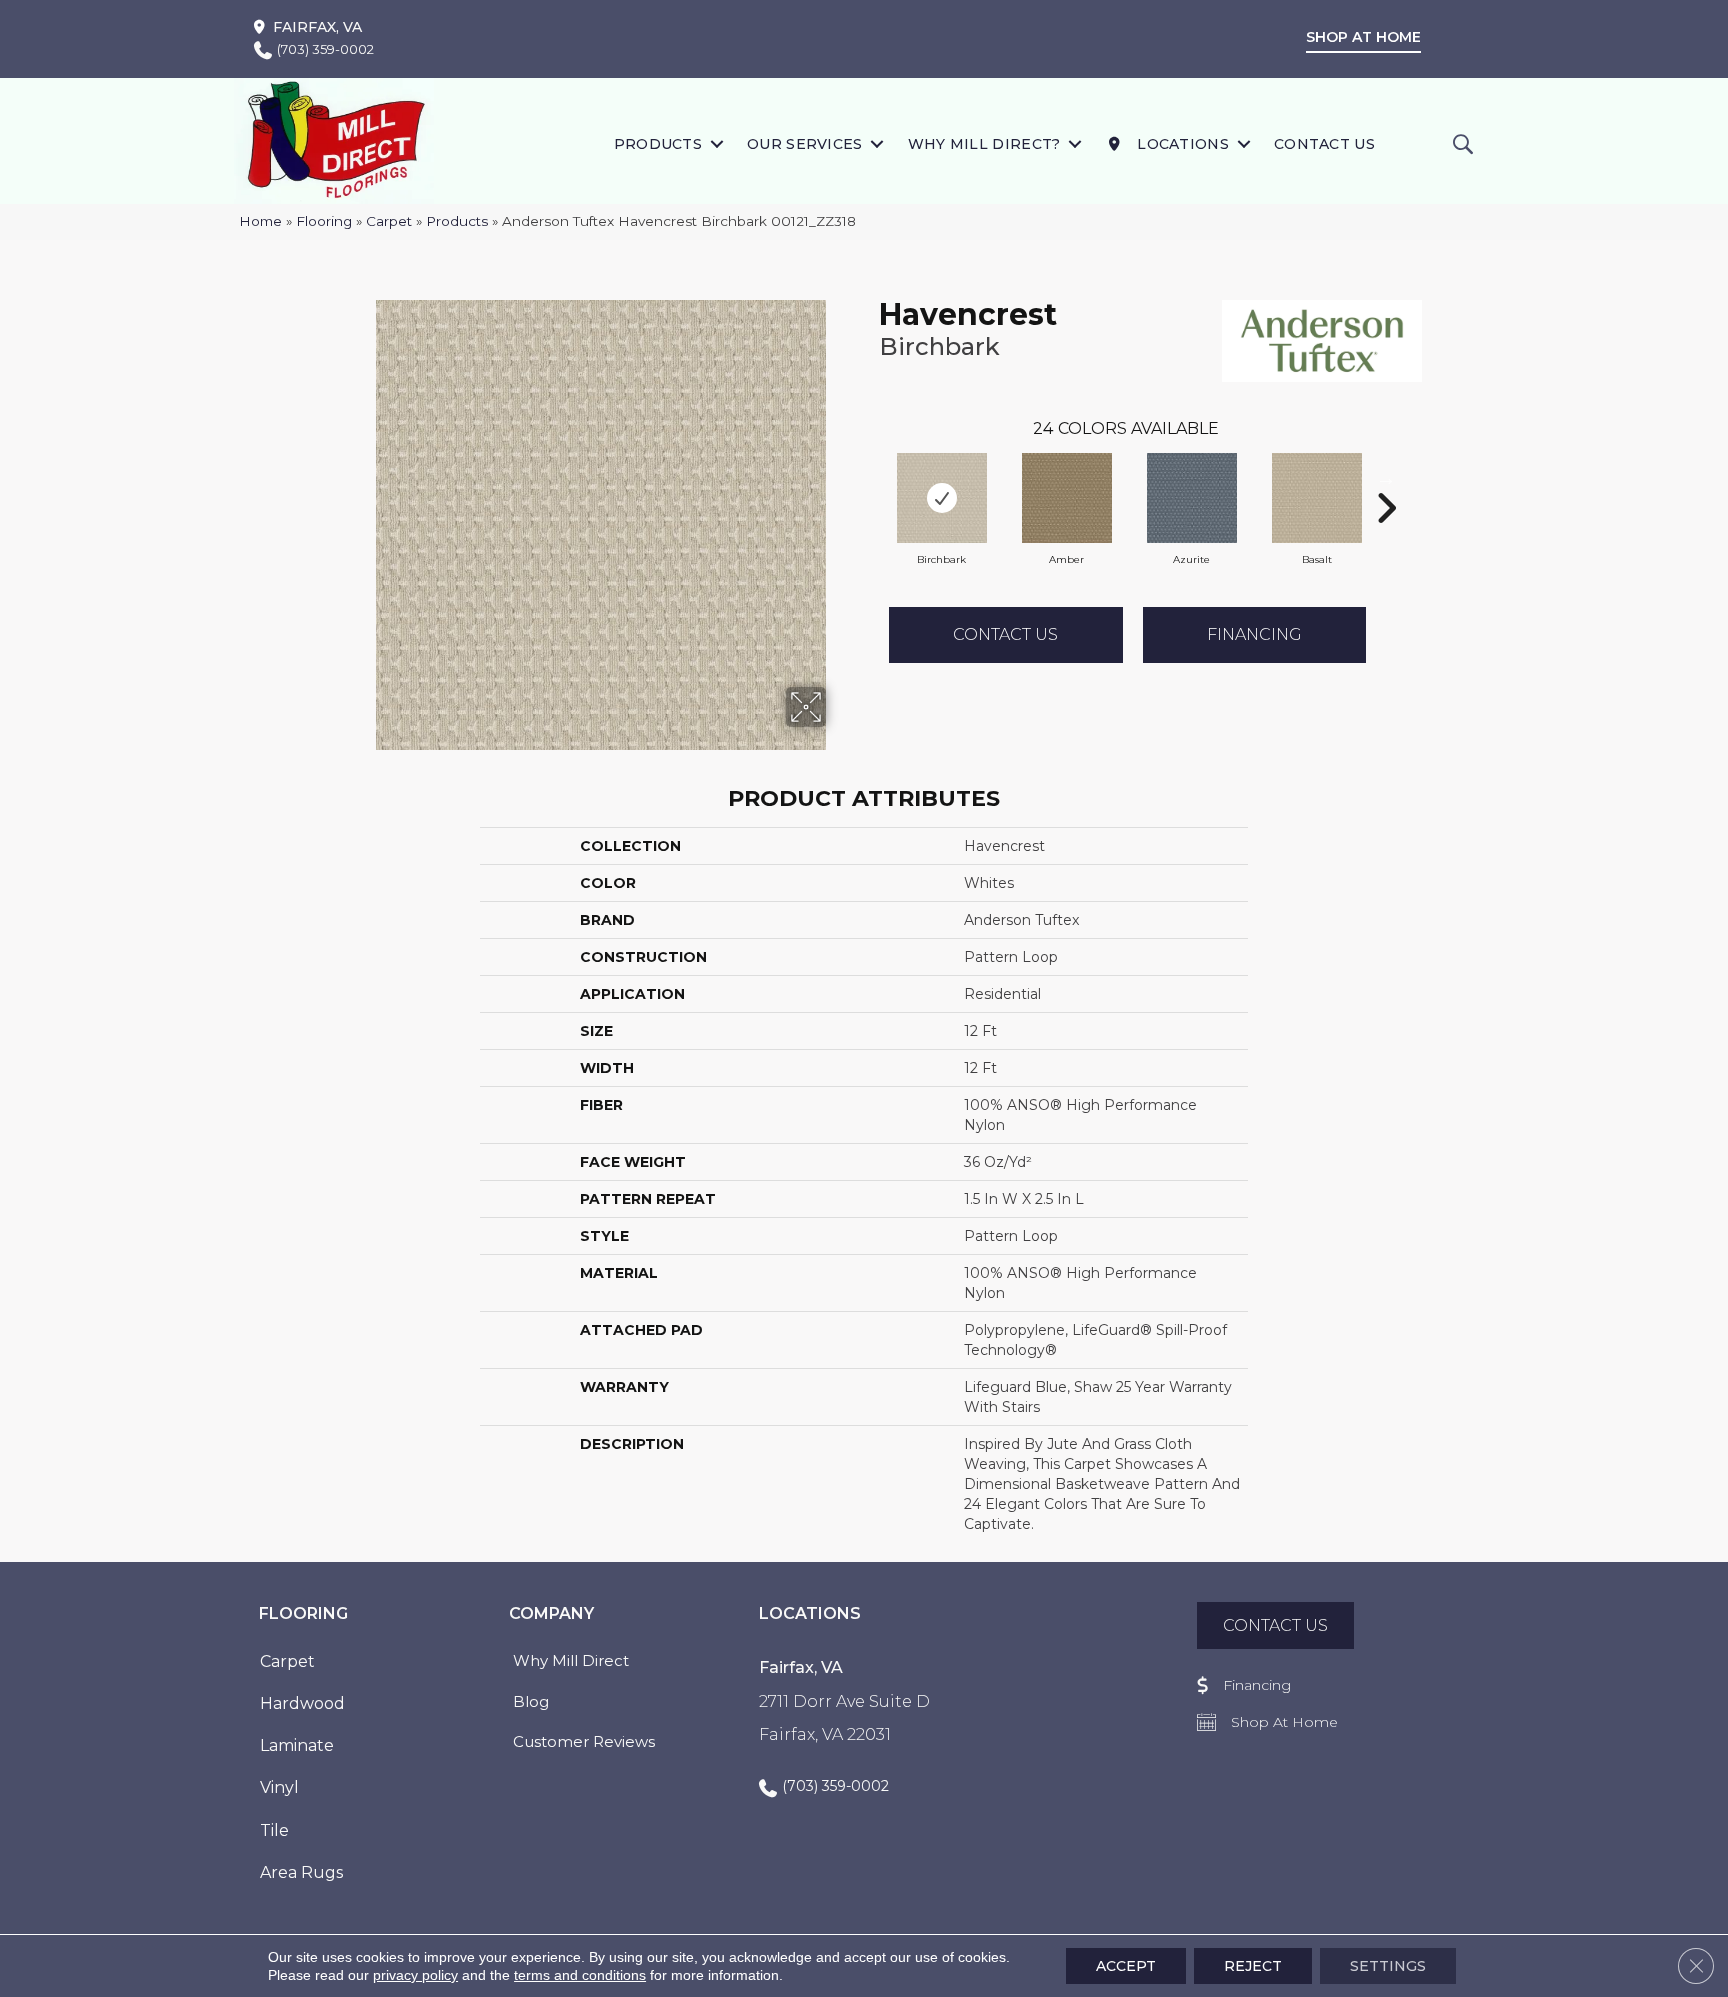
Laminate (297, 1745)
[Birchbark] (942, 498)
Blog (531, 1701)
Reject (1253, 1966)
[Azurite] (1192, 498)
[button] (716, 143)
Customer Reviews (584, 1741)
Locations (1181, 144)
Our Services (805, 144)
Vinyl (279, 1787)
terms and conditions (580, 1975)
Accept (1126, 1966)
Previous (869, 478)
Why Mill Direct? (984, 144)
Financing (1254, 634)
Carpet (389, 221)
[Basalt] (1317, 498)
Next (1386, 478)
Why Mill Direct (571, 1660)
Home (260, 221)
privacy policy (415, 1975)
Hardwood (302, 1703)
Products (658, 144)
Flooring (324, 221)
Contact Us (1324, 144)
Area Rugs (301, 1872)
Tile (274, 1830)
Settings (1388, 1966)
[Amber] (1067, 498)
